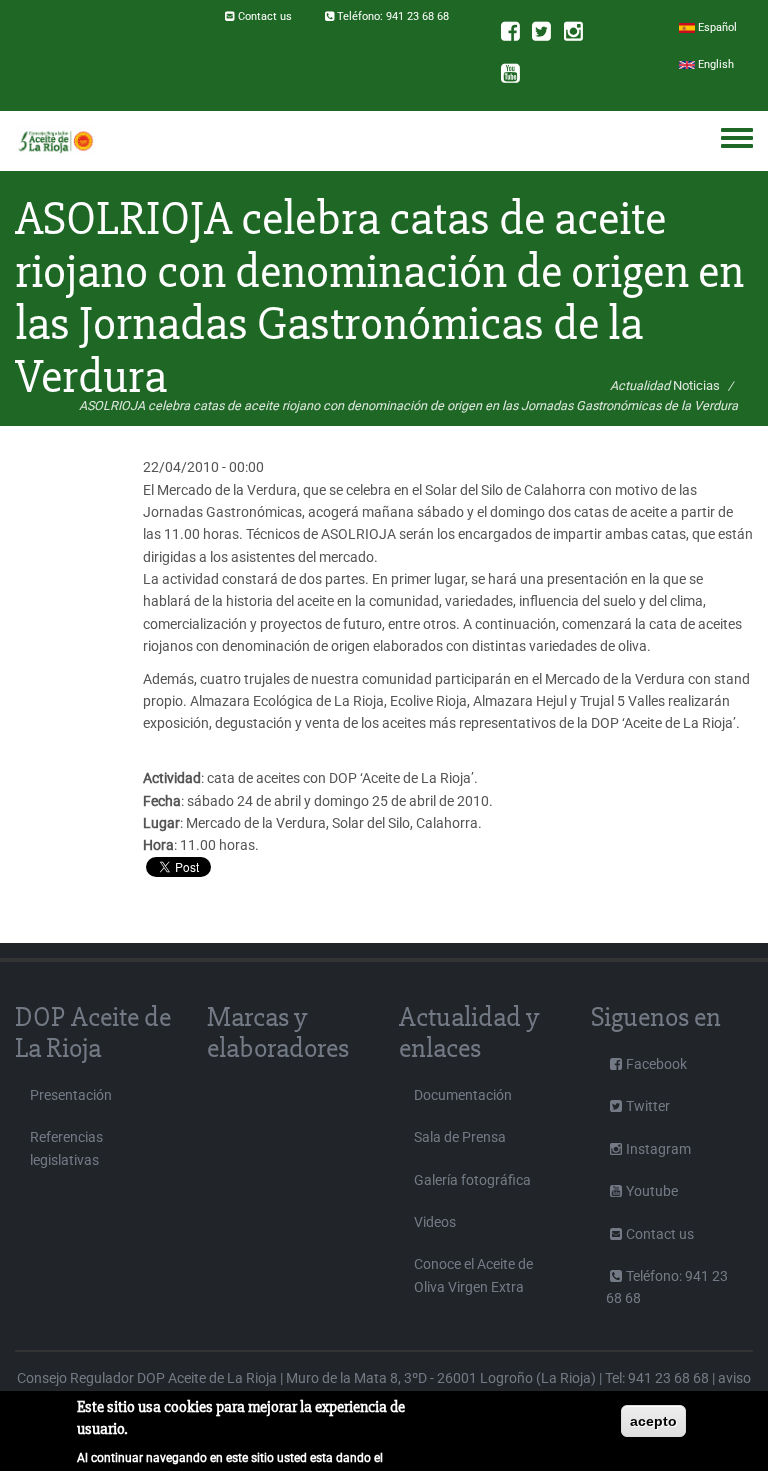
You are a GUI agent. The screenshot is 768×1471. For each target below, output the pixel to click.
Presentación (71, 1095)
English (714, 64)
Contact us (265, 16)
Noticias (696, 385)
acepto (653, 1421)
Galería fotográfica (472, 1180)
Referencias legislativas (66, 1148)
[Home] (55, 141)
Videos (435, 1222)
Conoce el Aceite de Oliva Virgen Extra (473, 1275)
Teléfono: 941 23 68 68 (393, 16)
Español (716, 27)
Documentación (463, 1095)
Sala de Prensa (460, 1137)
